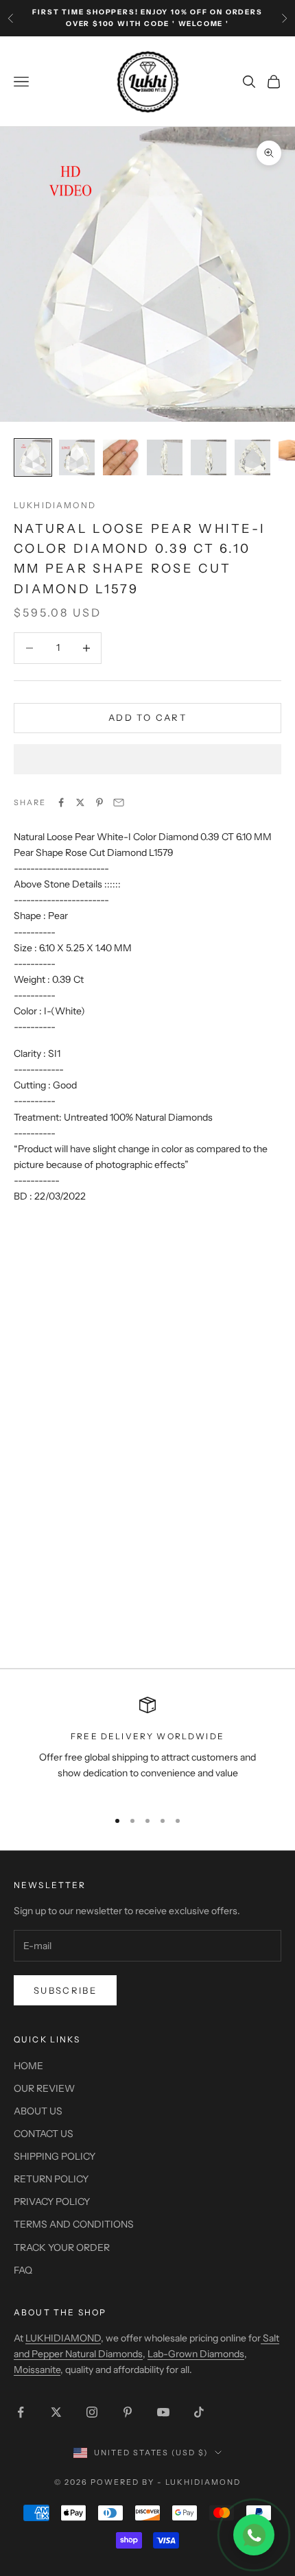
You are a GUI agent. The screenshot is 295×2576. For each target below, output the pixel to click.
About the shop (60, 2312)
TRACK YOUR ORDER (62, 2247)
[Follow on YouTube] (163, 2412)
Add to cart (147, 717)
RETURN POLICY (51, 2179)
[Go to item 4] (165, 457)
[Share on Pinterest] (99, 802)
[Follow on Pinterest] (128, 2412)
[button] (147, 759)
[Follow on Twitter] (56, 2412)
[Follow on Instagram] (92, 2412)
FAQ (23, 2270)
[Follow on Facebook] (21, 2412)
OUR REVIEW (44, 2088)
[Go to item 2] (77, 457)
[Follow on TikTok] (199, 2412)
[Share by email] (119, 802)
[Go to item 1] (33, 457)
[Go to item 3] (121, 457)
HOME (28, 2066)
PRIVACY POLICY (52, 2202)
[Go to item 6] (252, 457)
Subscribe (65, 1990)
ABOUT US (38, 2111)
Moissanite (37, 2370)
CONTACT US (44, 2134)
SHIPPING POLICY (55, 2156)
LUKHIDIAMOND (55, 505)
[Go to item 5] (209, 457)
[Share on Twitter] (80, 802)
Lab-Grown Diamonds (196, 2354)
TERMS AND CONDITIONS (74, 2224)
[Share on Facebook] (61, 802)
